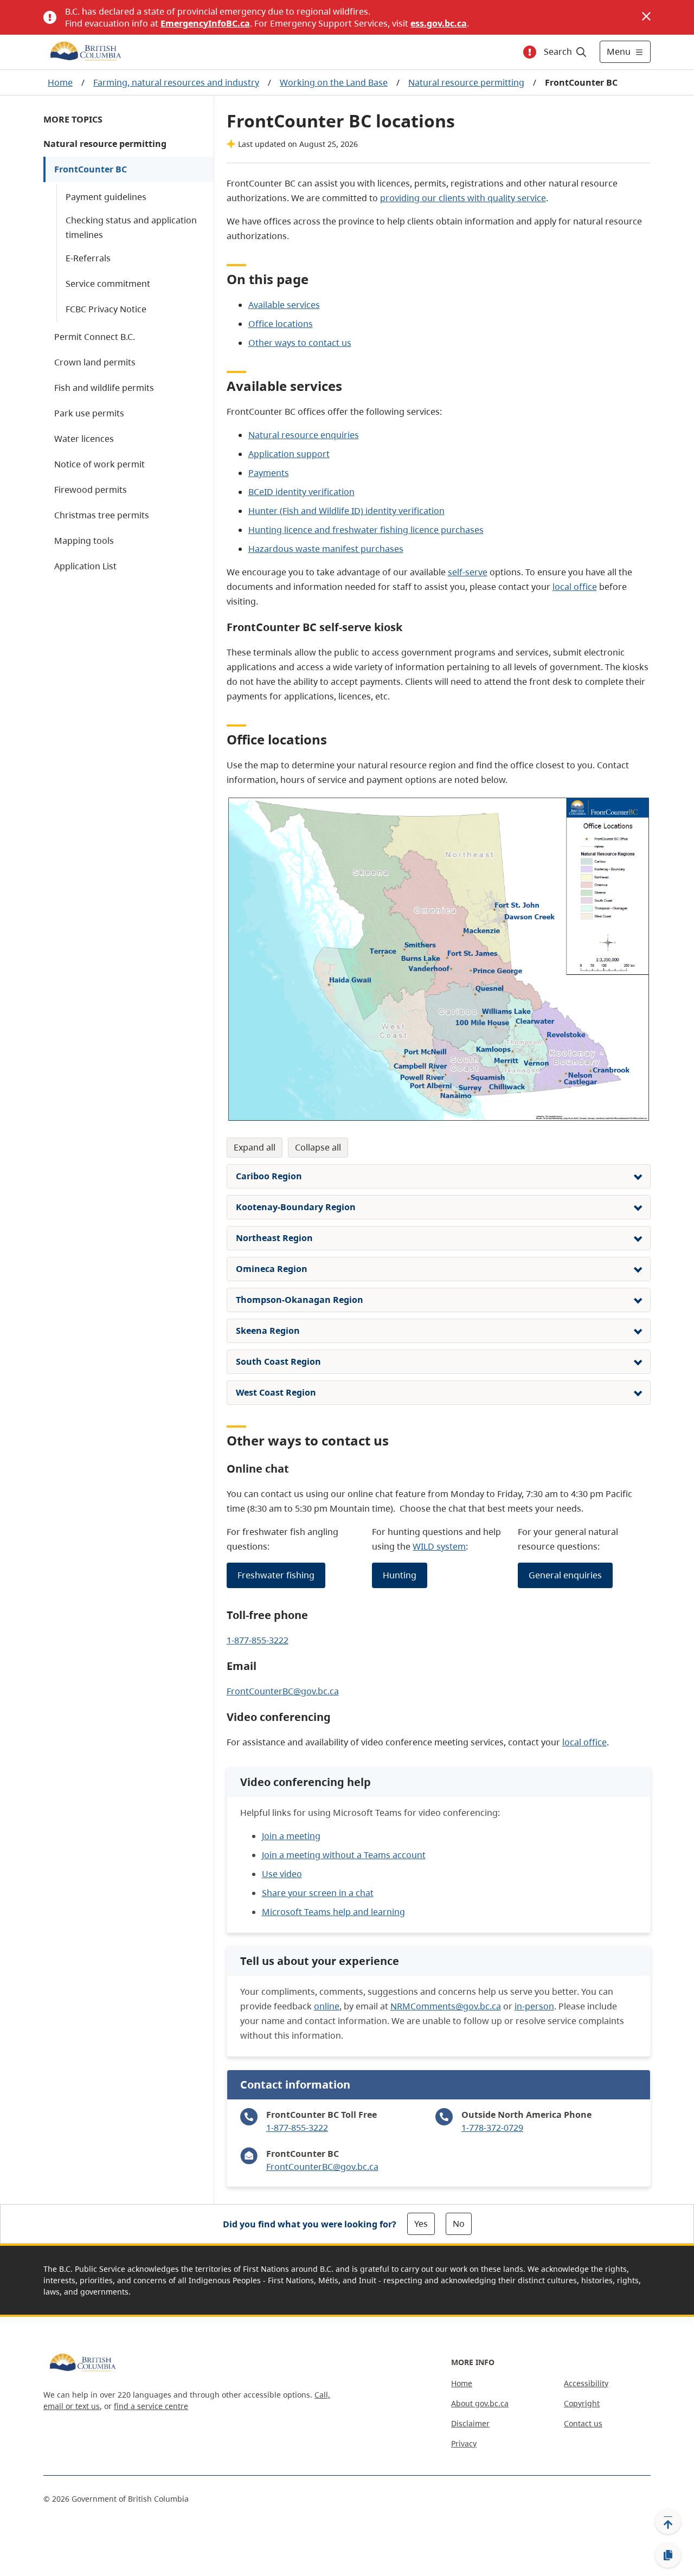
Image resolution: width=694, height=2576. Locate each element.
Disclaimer (470, 2423)
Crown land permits (95, 362)
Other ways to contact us (300, 343)
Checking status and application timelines (131, 227)
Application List (85, 566)
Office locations (281, 324)
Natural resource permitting (466, 82)
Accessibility (586, 2383)
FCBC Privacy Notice (106, 309)
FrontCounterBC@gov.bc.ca (283, 1691)
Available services (284, 305)
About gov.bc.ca (480, 2403)
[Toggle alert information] (530, 52)
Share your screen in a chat (318, 1893)
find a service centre (151, 2406)
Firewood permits (91, 490)
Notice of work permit (99, 464)
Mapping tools (84, 541)
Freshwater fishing (276, 1575)
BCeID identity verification (301, 492)
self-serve (468, 572)
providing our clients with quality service (463, 198)
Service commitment (108, 284)
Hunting (400, 1575)
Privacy (464, 2443)
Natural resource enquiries (304, 435)
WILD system (439, 1546)
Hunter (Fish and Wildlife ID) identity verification (346, 511)
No (459, 2224)
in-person (534, 2006)
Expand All (255, 1147)
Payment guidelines (106, 197)
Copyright (582, 2403)
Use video (282, 1874)
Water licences (84, 439)
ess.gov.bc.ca (439, 23)
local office (575, 587)
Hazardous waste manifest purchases (326, 549)
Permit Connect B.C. (95, 337)
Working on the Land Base (334, 82)
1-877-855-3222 (258, 1640)
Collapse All (318, 1147)
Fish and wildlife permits (104, 388)
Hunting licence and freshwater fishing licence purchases (366, 530)
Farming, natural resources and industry (176, 82)
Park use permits (89, 413)
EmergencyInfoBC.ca (205, 23)
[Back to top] (668, 2521)
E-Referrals (88, 258)
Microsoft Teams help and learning (333, 1912)
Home (60, 82)
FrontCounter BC (91, 169)
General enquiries (565, 1575)
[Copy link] (668, 2555)
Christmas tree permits (102, 515)
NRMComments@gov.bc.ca (446, 2006)
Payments (269, 473)
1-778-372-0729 (492, 2128)
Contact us (583, 2423)
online (327, 2006)
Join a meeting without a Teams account (344, 1855)
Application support (289, 454)
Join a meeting (291, 1836)
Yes (421, 2224)
